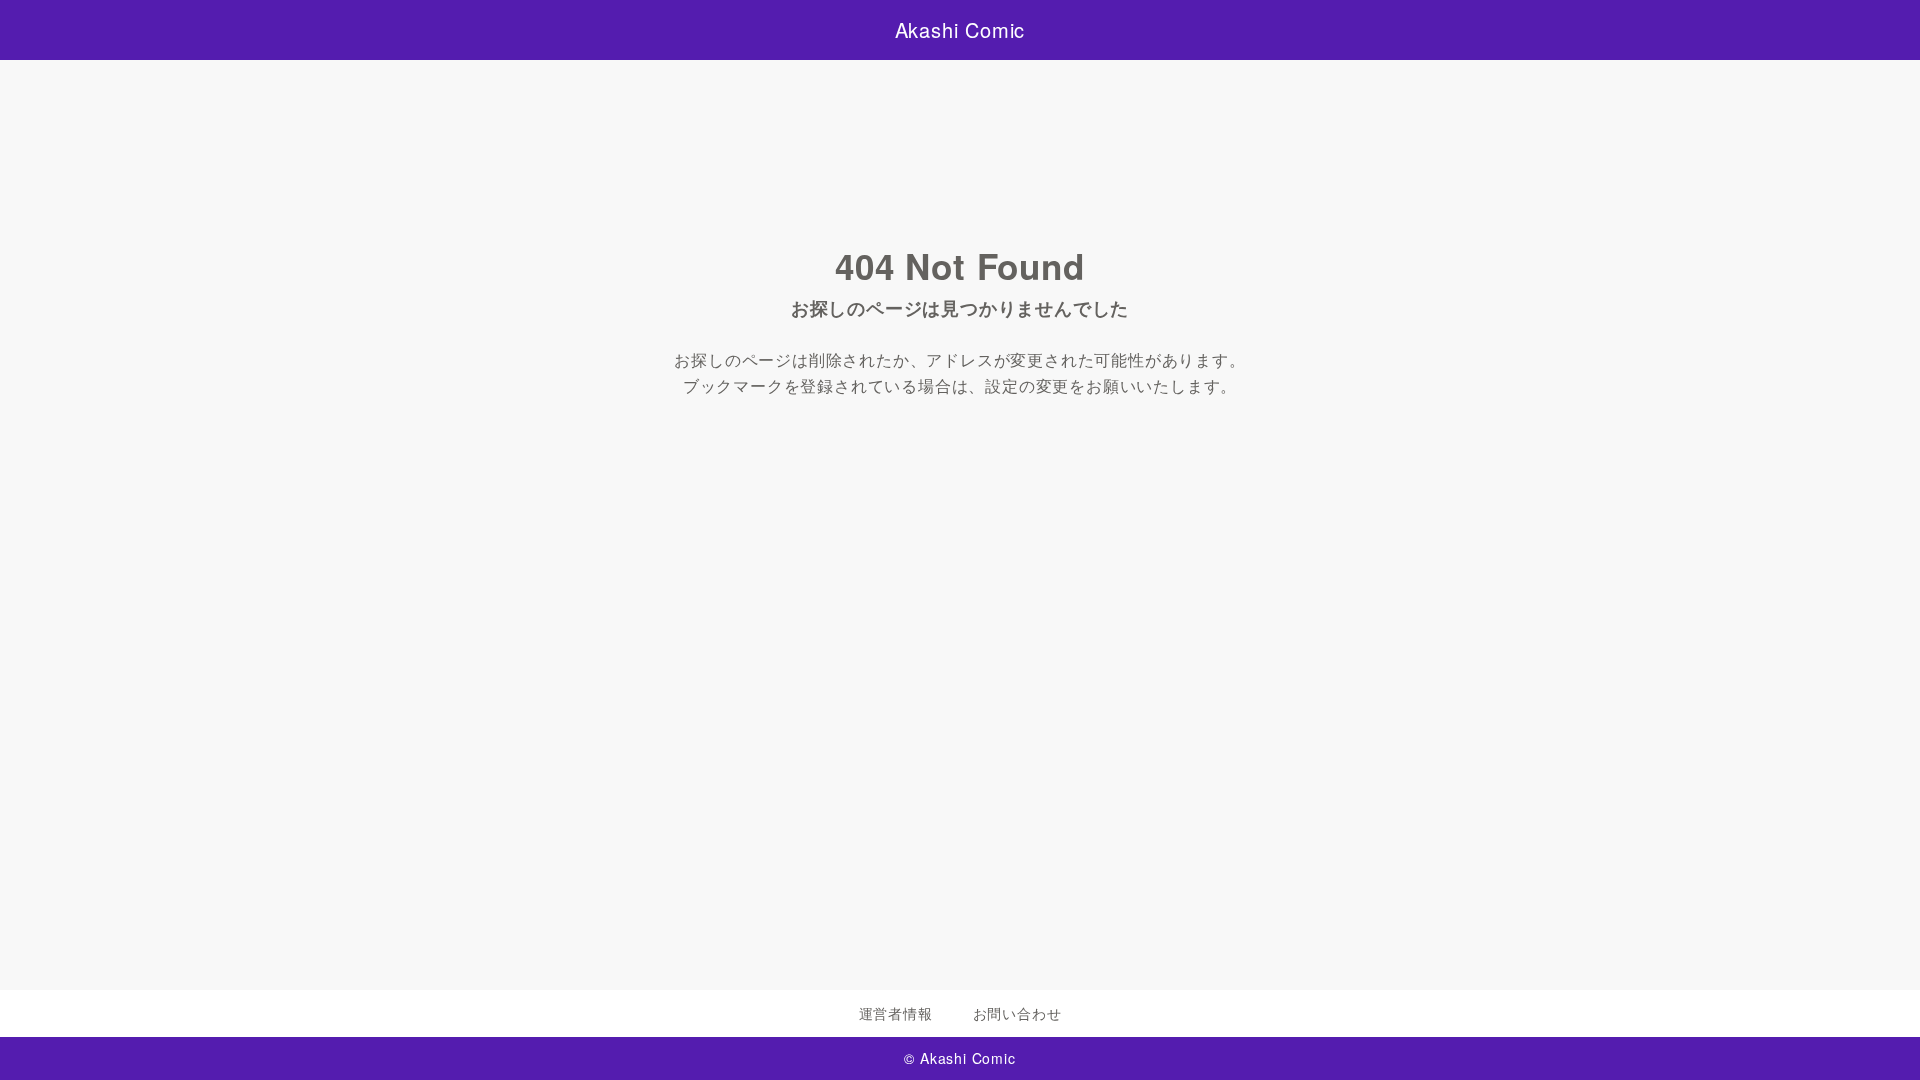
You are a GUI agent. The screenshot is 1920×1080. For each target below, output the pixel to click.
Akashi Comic (960, 30)
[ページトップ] (1875, 1035)
